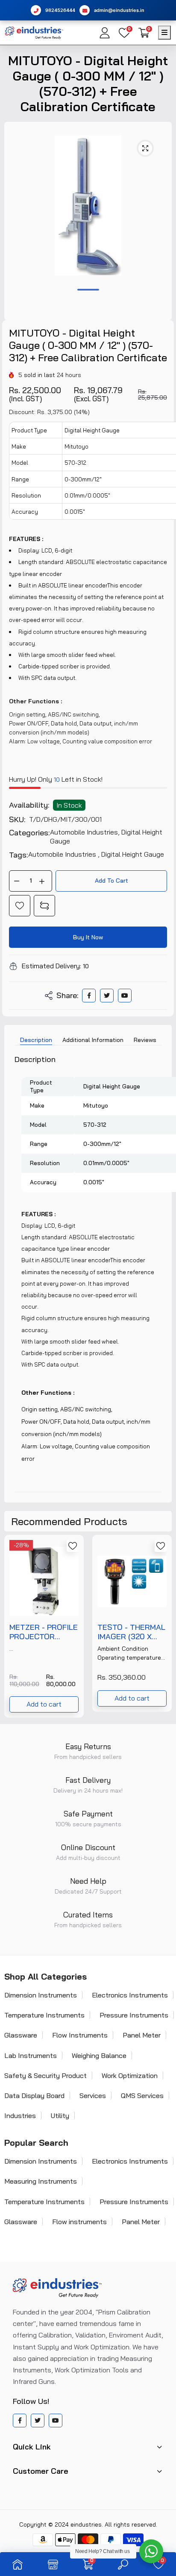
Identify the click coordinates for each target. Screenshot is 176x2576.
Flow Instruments (80, 2035)
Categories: (29, 833)
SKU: (17, 820)
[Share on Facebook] (89, 996)
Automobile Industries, (86, 832)
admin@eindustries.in (119, 10)
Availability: (29, 805)
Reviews (145, 1040)
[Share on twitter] (107, 996)
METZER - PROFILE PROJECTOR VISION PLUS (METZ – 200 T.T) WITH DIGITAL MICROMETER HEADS (44, 1632)
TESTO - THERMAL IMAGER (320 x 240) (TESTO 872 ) (131, 1632)
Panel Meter (142, 2035)
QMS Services (142, 2095)
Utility (60, 2115)
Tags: (19, 855)
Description (36, 1040)
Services (93, 2095)
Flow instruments (79, 2222)
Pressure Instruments (134, 2015)
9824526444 (60, 10)
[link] (20, 906)
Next (161, 1626)
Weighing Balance (99, 2055)
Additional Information (93, 1040)
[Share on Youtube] (125, 996)
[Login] (105, 33)
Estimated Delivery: (51, 966)
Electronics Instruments (130, 1995)
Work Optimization (130, 2075)
